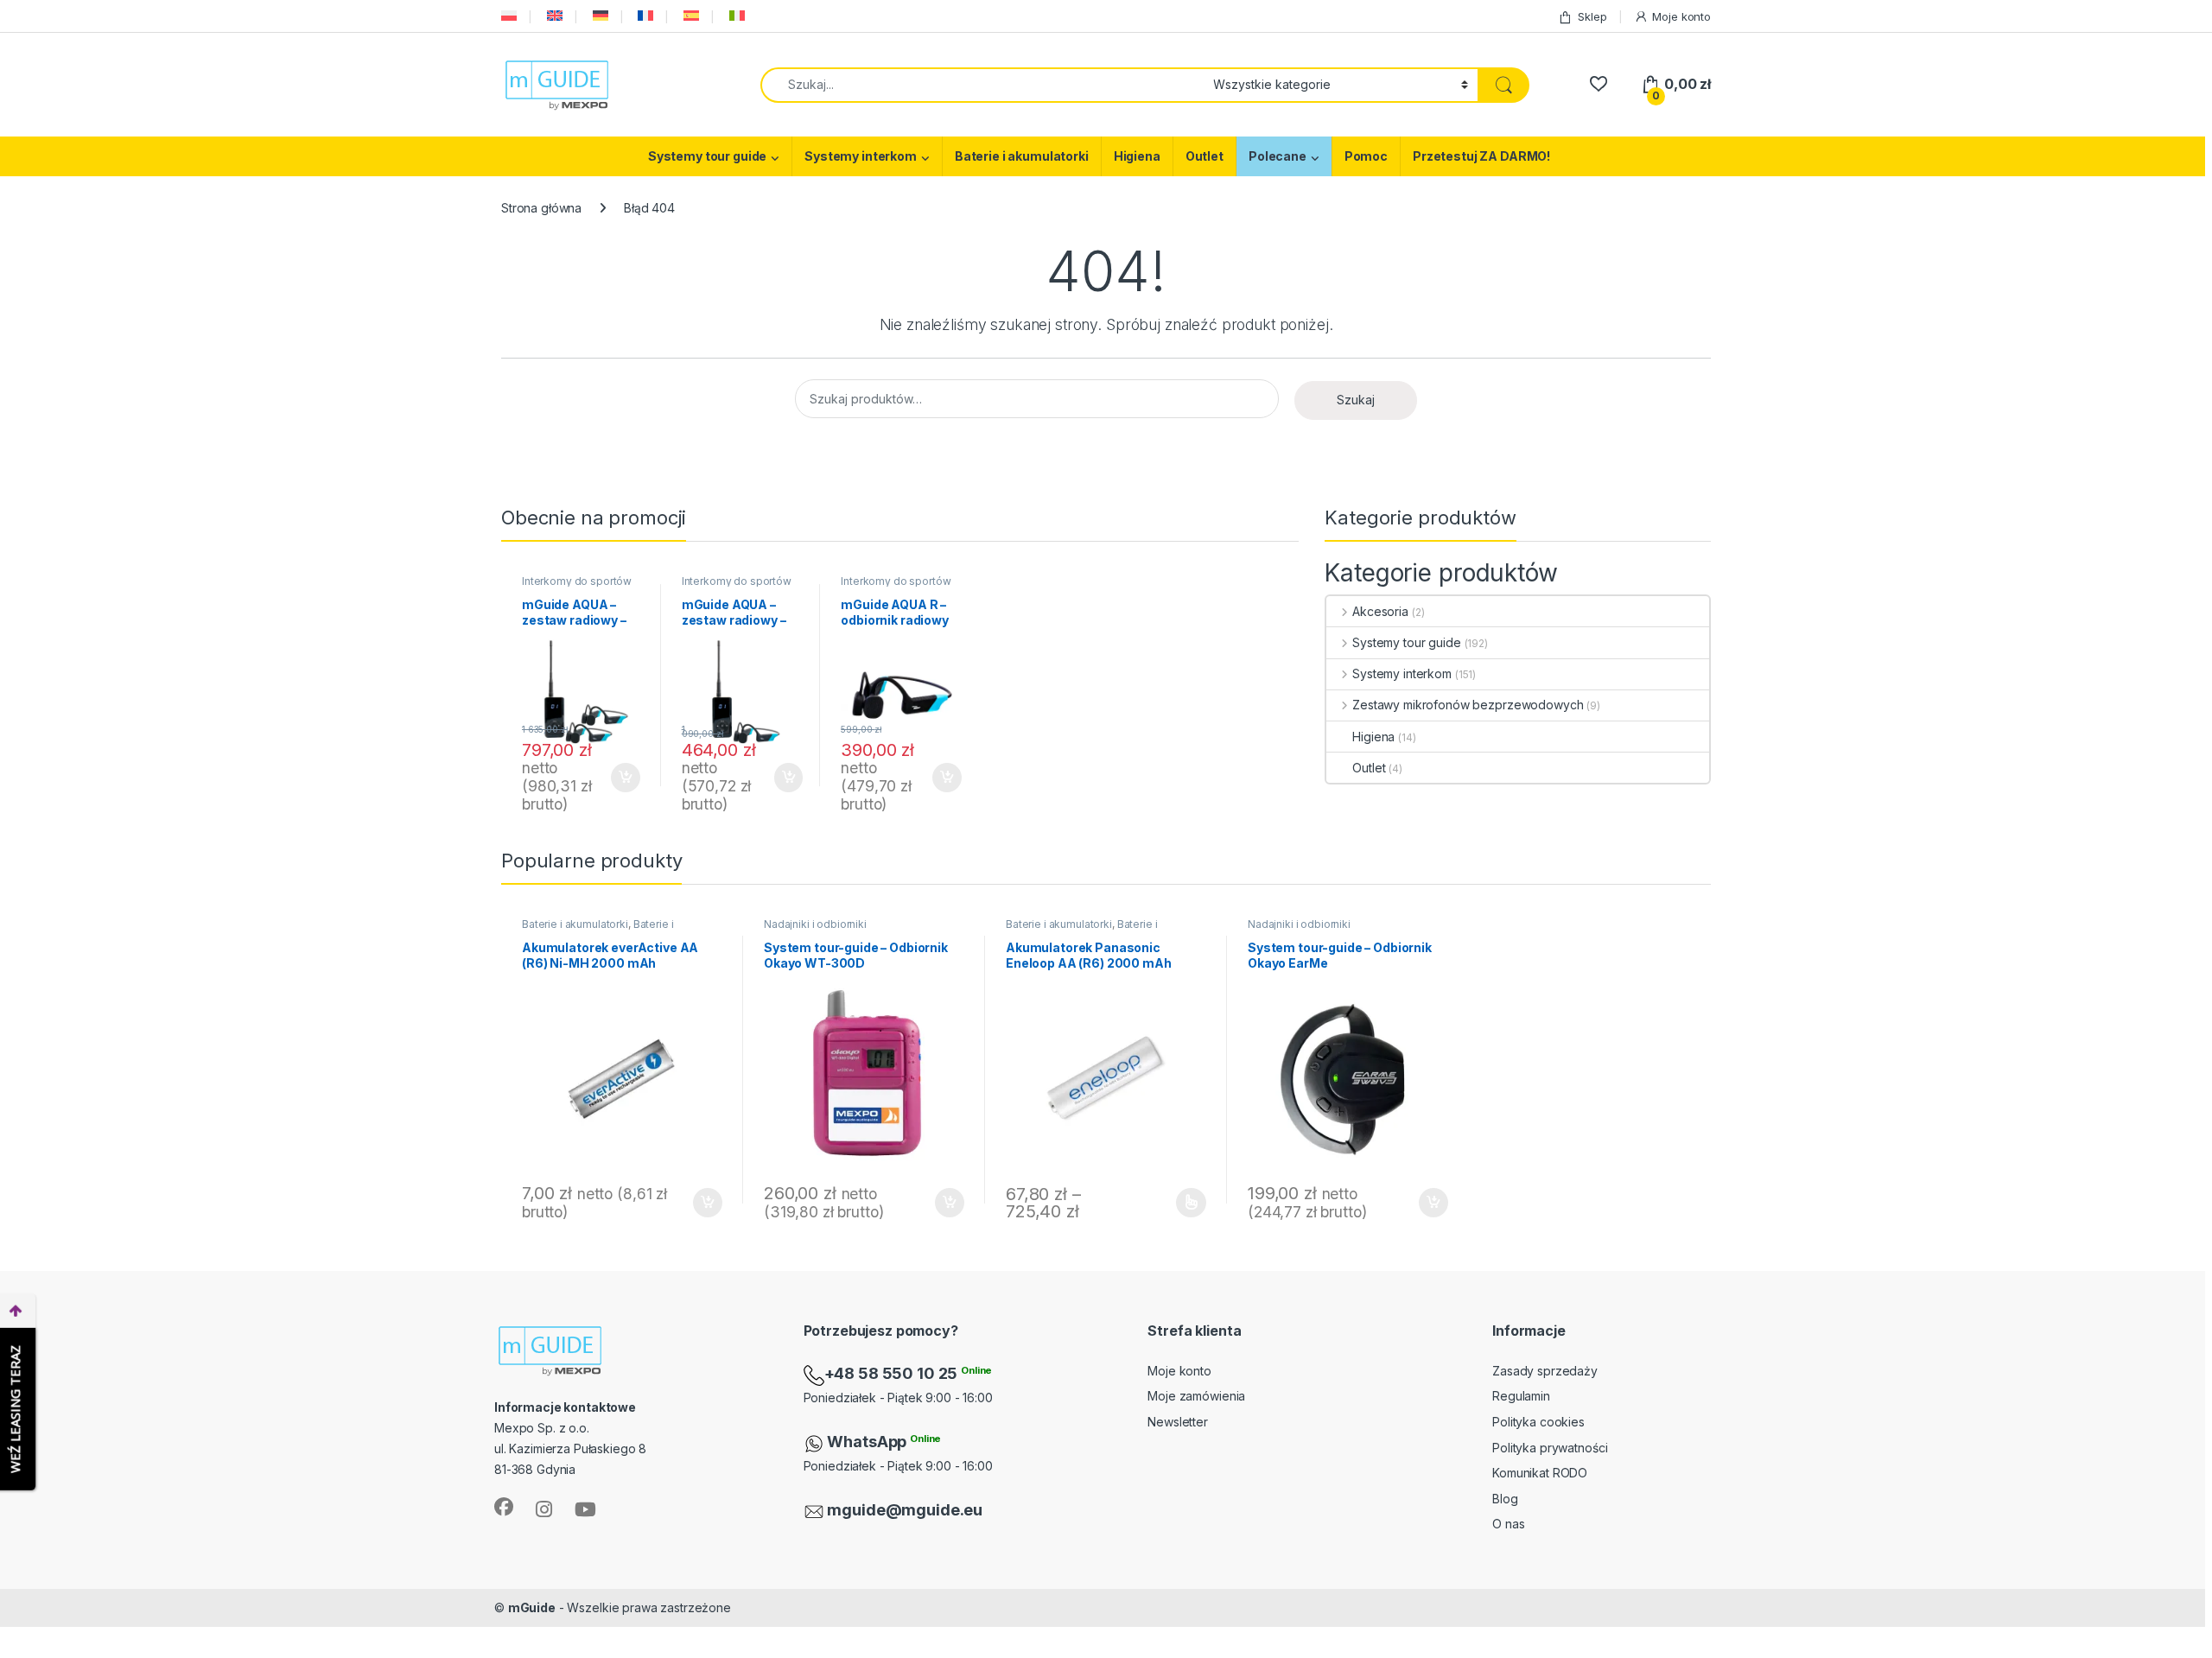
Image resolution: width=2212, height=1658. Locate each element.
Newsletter (1178, 1422)
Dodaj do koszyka (617, 778)
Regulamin (1521, 1396)
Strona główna (541, 208)
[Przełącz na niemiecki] (599, 16)
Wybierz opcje (1182, 1203)
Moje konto (1681, 16)
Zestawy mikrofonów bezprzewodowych (1468, 705)
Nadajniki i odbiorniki (815, 924)
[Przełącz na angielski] (553, 16)
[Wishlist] (1598, 84)
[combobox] (982, 85)
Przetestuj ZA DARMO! (1481, 156)
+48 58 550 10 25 (893, 1373)
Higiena (1137, 156)
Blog (1505, 1499)
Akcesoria (1380, 611)
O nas (1508, 1524)
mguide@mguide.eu (905, 1510)
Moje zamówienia (1196, 1396)
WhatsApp (868, 1442)
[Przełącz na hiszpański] (690, 16)
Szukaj (1356, 400)
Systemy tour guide (707, 156)
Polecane (1278, 156)
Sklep (1592, 16)
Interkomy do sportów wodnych (577, 587)
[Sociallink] (504, 1507)
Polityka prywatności (1550, 1448)
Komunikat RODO (1540, 1473)
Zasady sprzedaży (1545, 1371)
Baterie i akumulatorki (1022, 156)
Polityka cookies (1538, 1422)
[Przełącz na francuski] (644, 16)
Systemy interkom (861, 156)
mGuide (532, 1607)
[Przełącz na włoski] (735, 16)
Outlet (1205, 156)
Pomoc (1366, 156)
